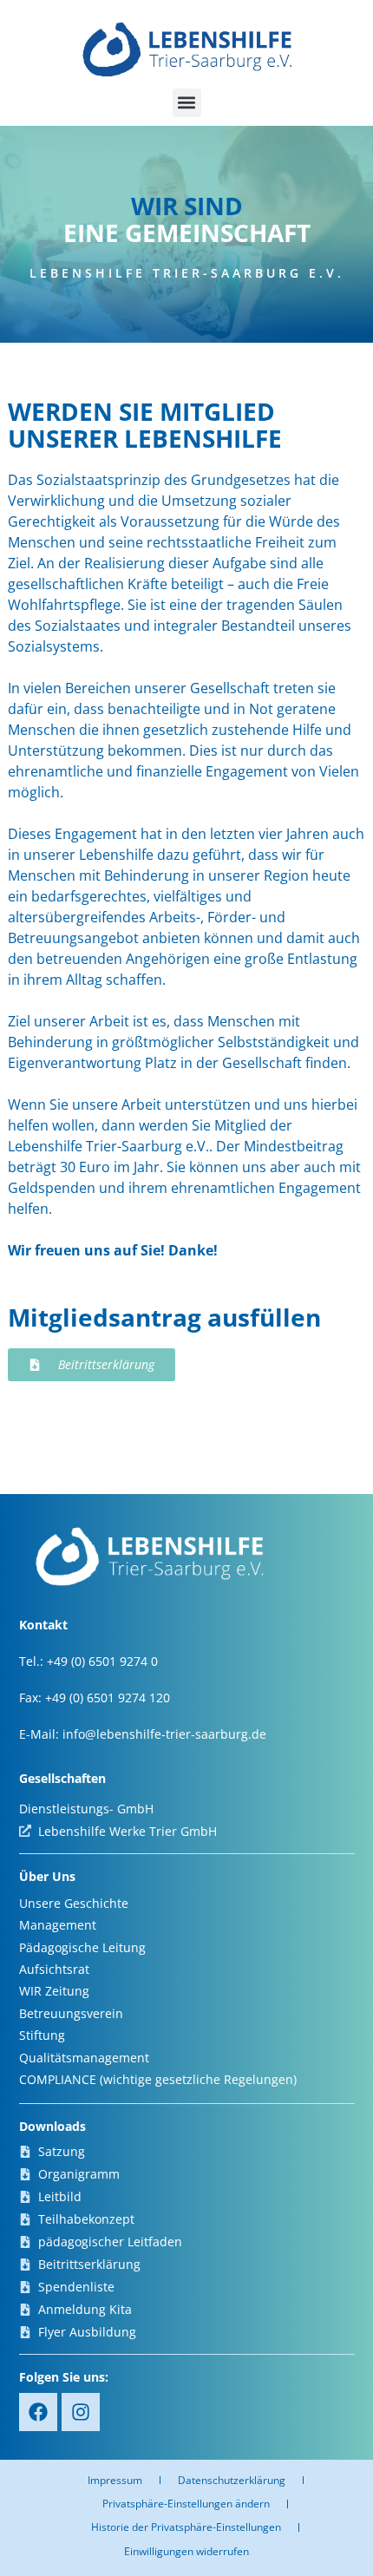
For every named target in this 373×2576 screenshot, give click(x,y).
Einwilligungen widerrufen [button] (186, 2551)
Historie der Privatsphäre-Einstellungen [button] (186, 2527)
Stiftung (42, 2035)
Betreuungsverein (71, 2013)
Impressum (115, 2480)
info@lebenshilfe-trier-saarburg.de (164, 1734)
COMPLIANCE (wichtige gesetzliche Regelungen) (158, 2079)
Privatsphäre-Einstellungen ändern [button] (186, 2504)
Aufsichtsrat (54, 1969)
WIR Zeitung (54, 1991)
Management (58, 1925)
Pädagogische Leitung (82, 1947)
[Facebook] (38, 2412)
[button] (187, 103)
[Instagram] (81, 2412)
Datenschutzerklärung (232, 2480)
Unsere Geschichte (74, 1903)
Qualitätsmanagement (84, 2058)
